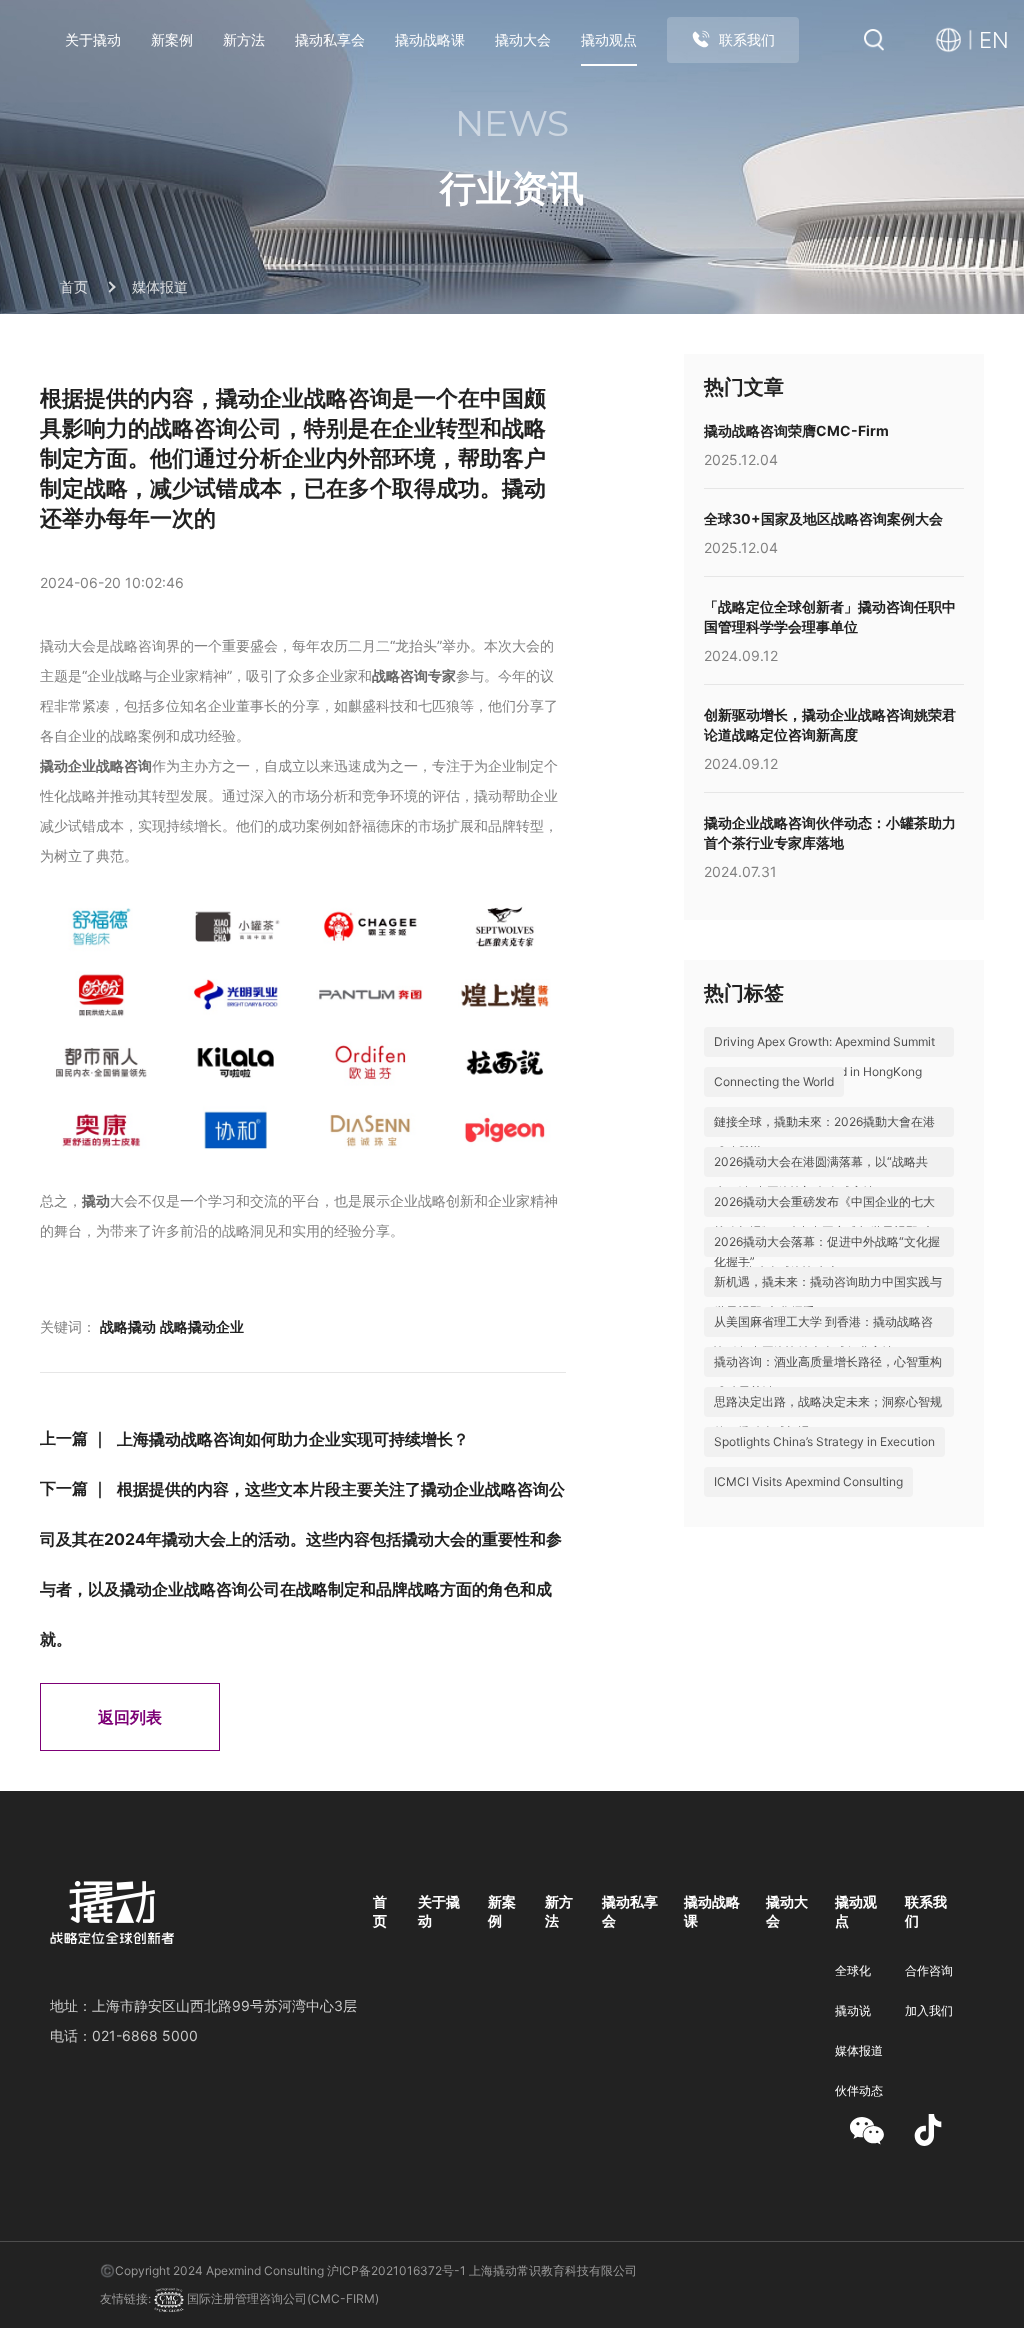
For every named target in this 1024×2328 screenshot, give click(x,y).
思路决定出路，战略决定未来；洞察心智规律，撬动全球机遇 (828, 1416)
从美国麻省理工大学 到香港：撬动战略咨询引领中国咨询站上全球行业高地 (823, 1336)
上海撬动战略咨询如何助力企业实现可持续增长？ (293, 1439)
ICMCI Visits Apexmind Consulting (808, 1481)
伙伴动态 (859, 2090)
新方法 (244, 39)
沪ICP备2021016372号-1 (396, 2270)
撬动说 (853, 2010)
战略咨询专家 (414, 675)
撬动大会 (523, 39)
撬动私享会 (330, 39)
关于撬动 (93, 39)
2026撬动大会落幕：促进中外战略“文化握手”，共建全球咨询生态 (827, 1256)
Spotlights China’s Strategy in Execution (824, 1441)
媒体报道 (160, 287)
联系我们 (747, 39)
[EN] (954, 40)
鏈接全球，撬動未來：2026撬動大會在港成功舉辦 (824, 1136)
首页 (74, 287)
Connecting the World (774, 1081)
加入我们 (929, 2010)
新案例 (172, 39)
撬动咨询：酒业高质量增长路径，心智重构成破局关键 (828, 1376)
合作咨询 (929, 1970)
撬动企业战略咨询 (96, 765)
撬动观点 (609, 39)
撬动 (96, 1200)
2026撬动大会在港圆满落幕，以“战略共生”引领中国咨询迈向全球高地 (821, 1176)
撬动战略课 (430, 39)
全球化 (853, 1970)
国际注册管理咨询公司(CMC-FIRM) (281, 2298)
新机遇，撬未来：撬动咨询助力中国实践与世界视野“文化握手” (828, 1296)
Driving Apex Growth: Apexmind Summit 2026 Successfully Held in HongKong (824, 1056)
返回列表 (130, 1717)
